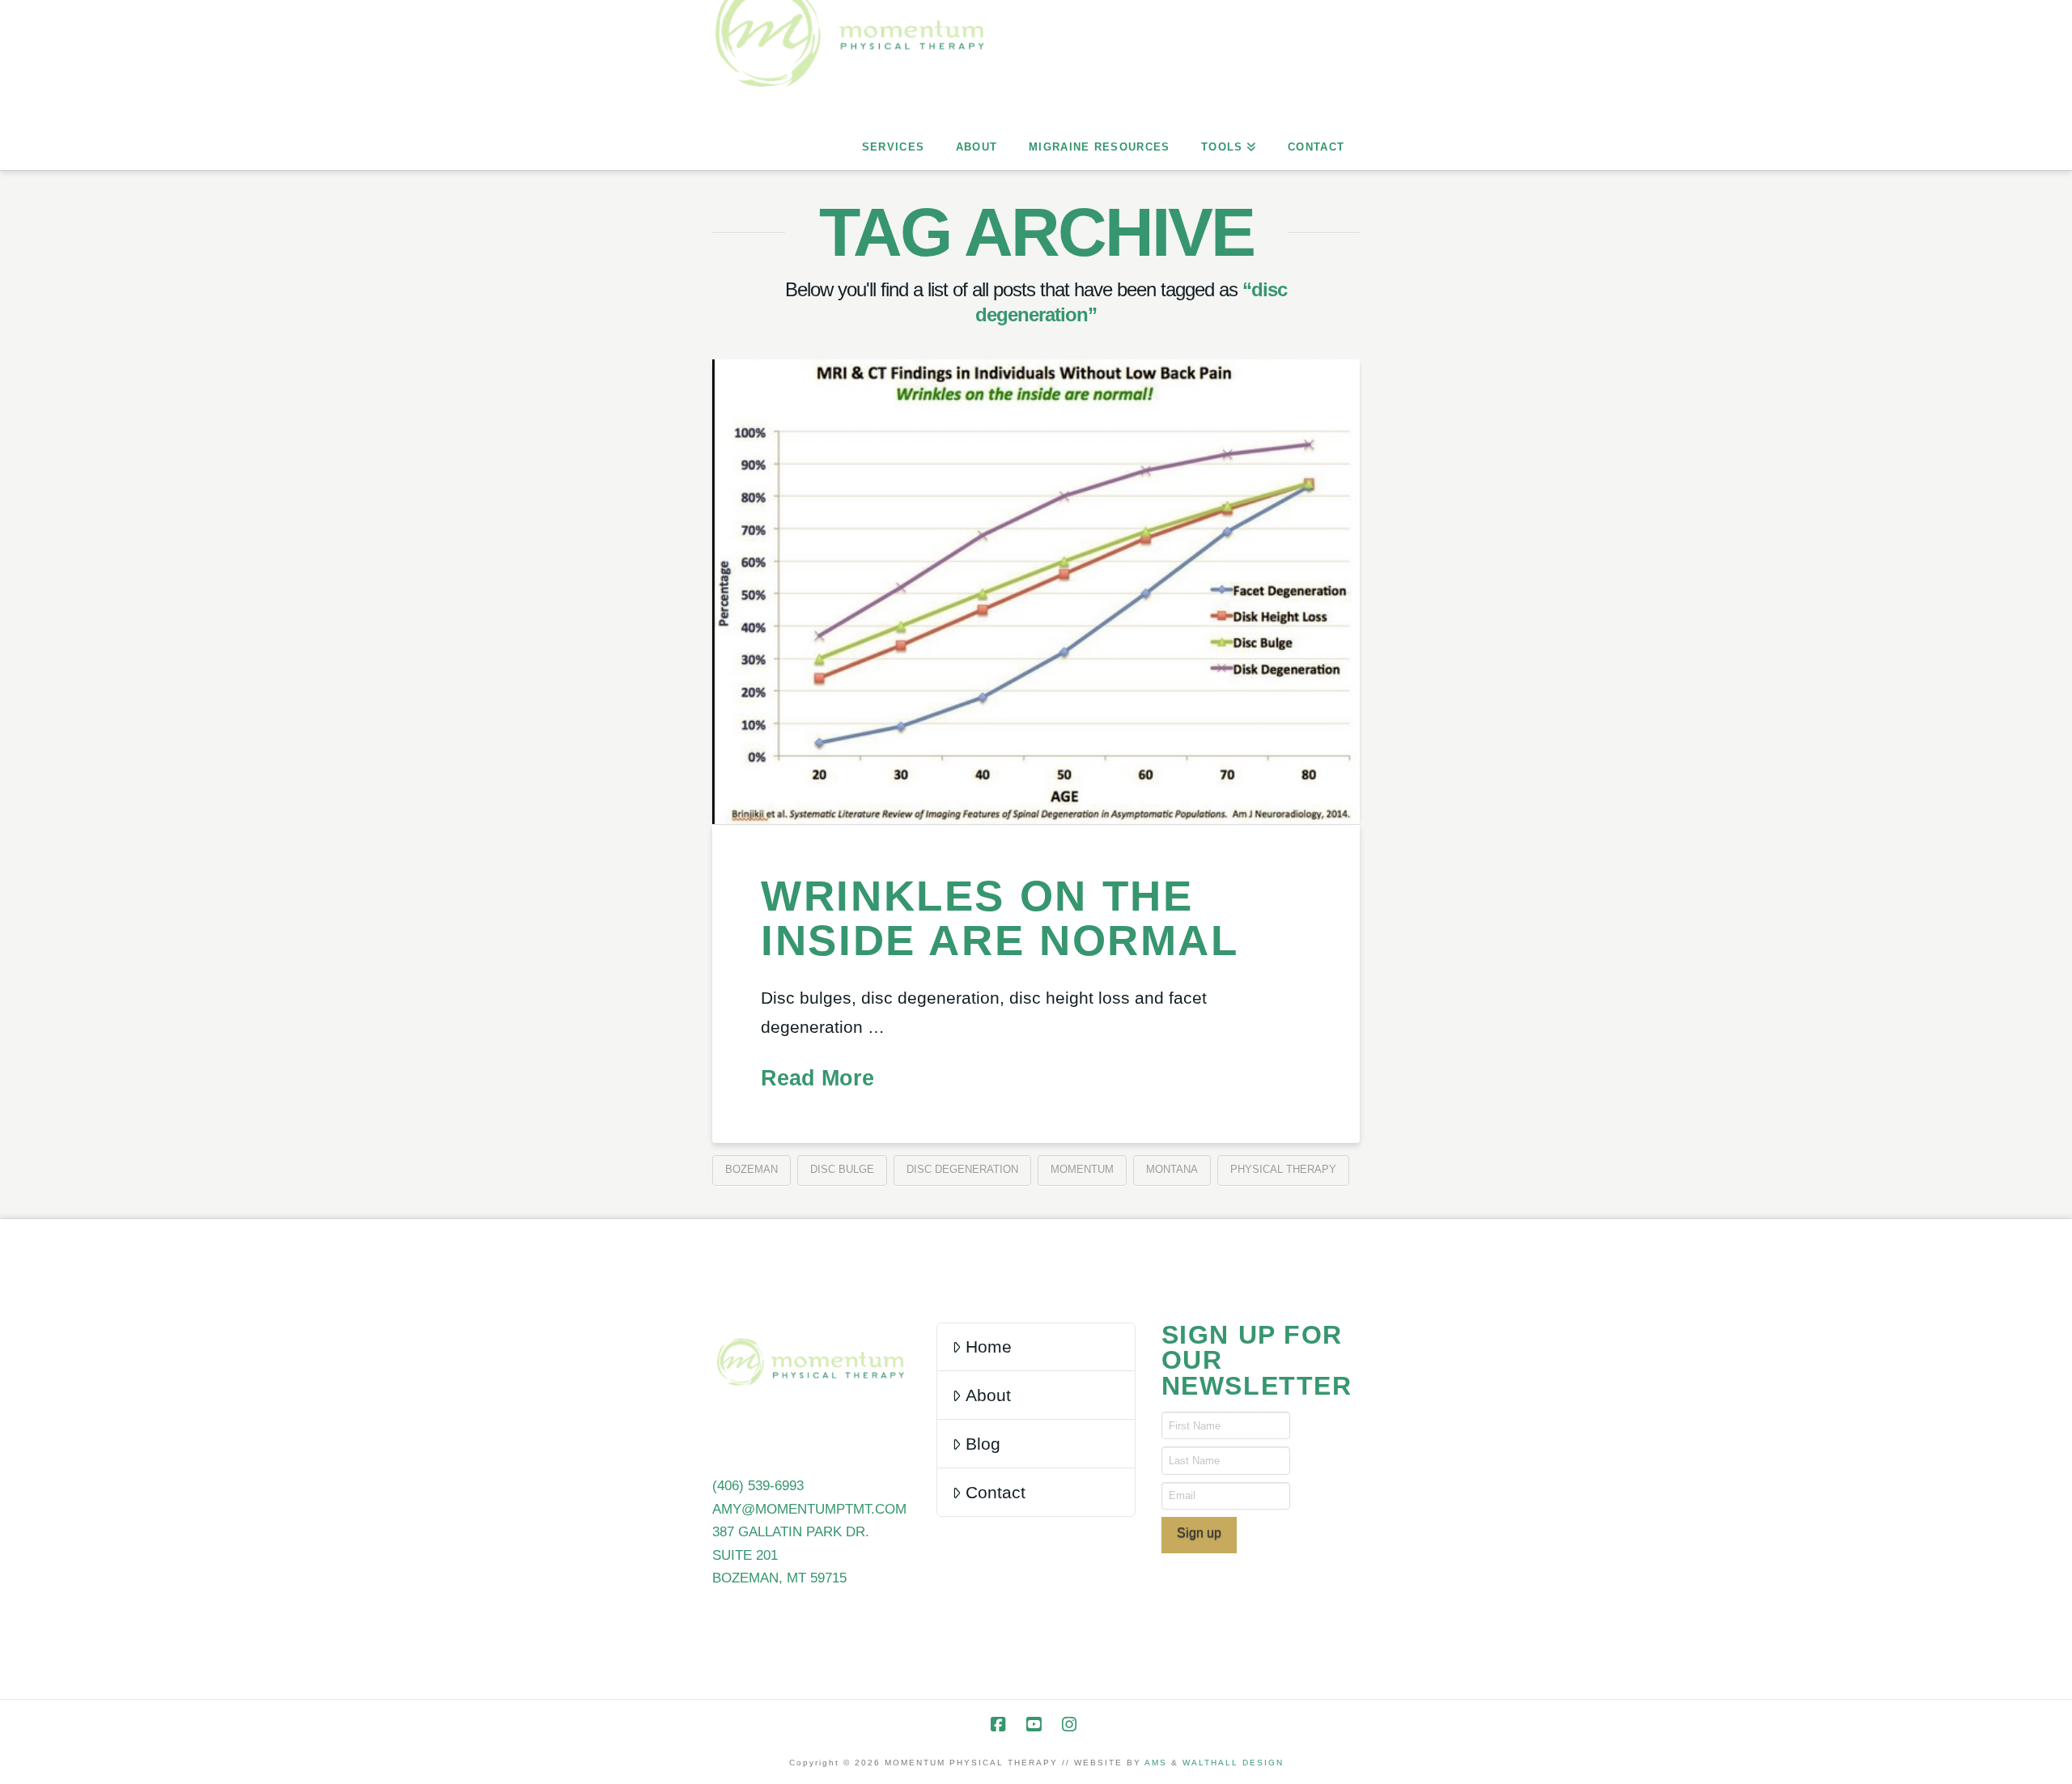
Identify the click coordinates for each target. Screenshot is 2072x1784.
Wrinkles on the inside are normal (1000, 918)
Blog (983, 1444)
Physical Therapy (1283, 1169)
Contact (996, 1492)
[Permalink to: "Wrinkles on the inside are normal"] (1036, 591)
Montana (1172, 1169)
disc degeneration (962, 1169)
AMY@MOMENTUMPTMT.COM (809, 1509)
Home (989, 1346)
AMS (1156, 1763)
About (988, 1395)
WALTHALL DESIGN (1233, 1763)
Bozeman (752, 1169)
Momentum (1082, 1169)
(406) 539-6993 (758, 1486)
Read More (817, 1078)
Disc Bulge (842, 1169)
